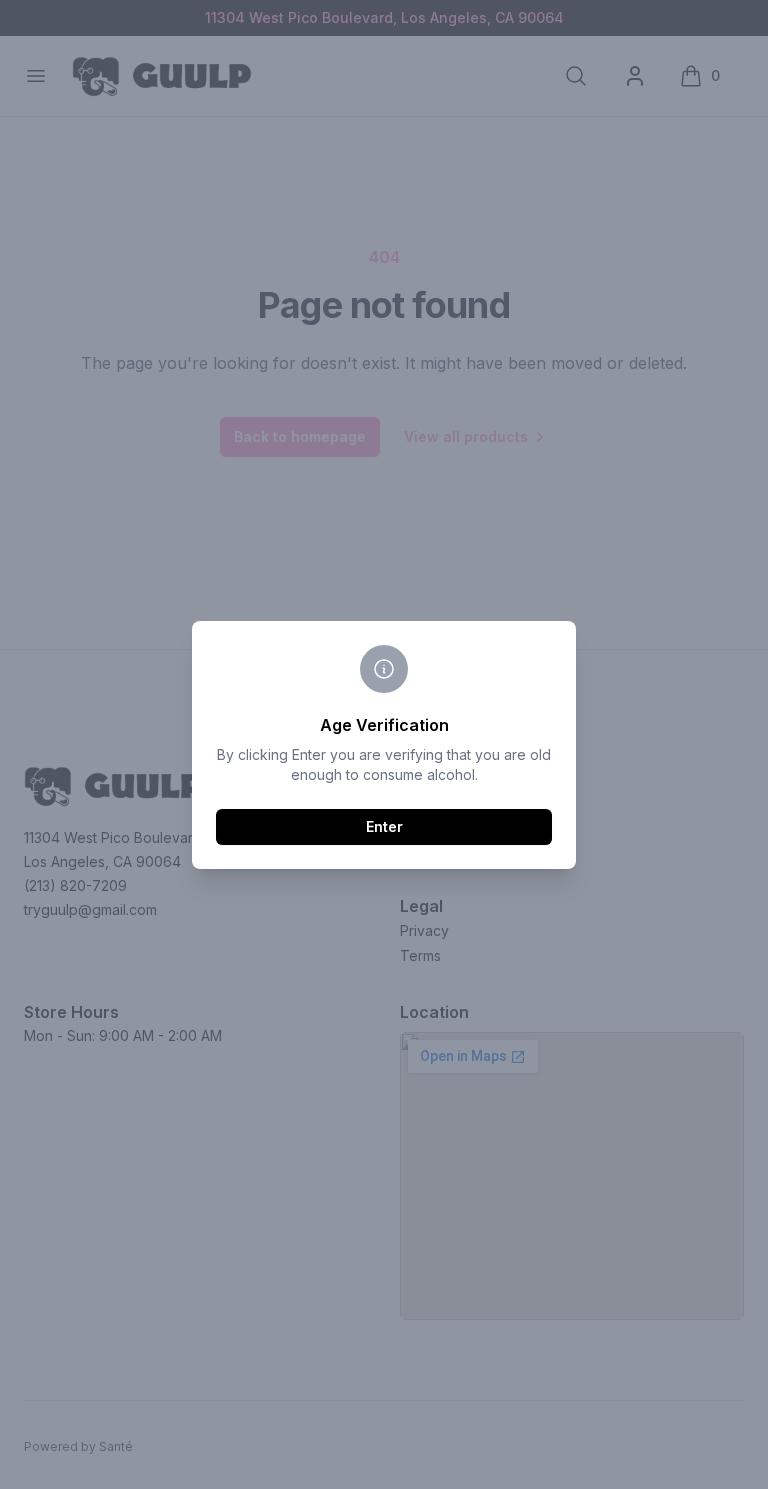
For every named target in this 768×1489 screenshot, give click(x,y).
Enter (384, 826)
